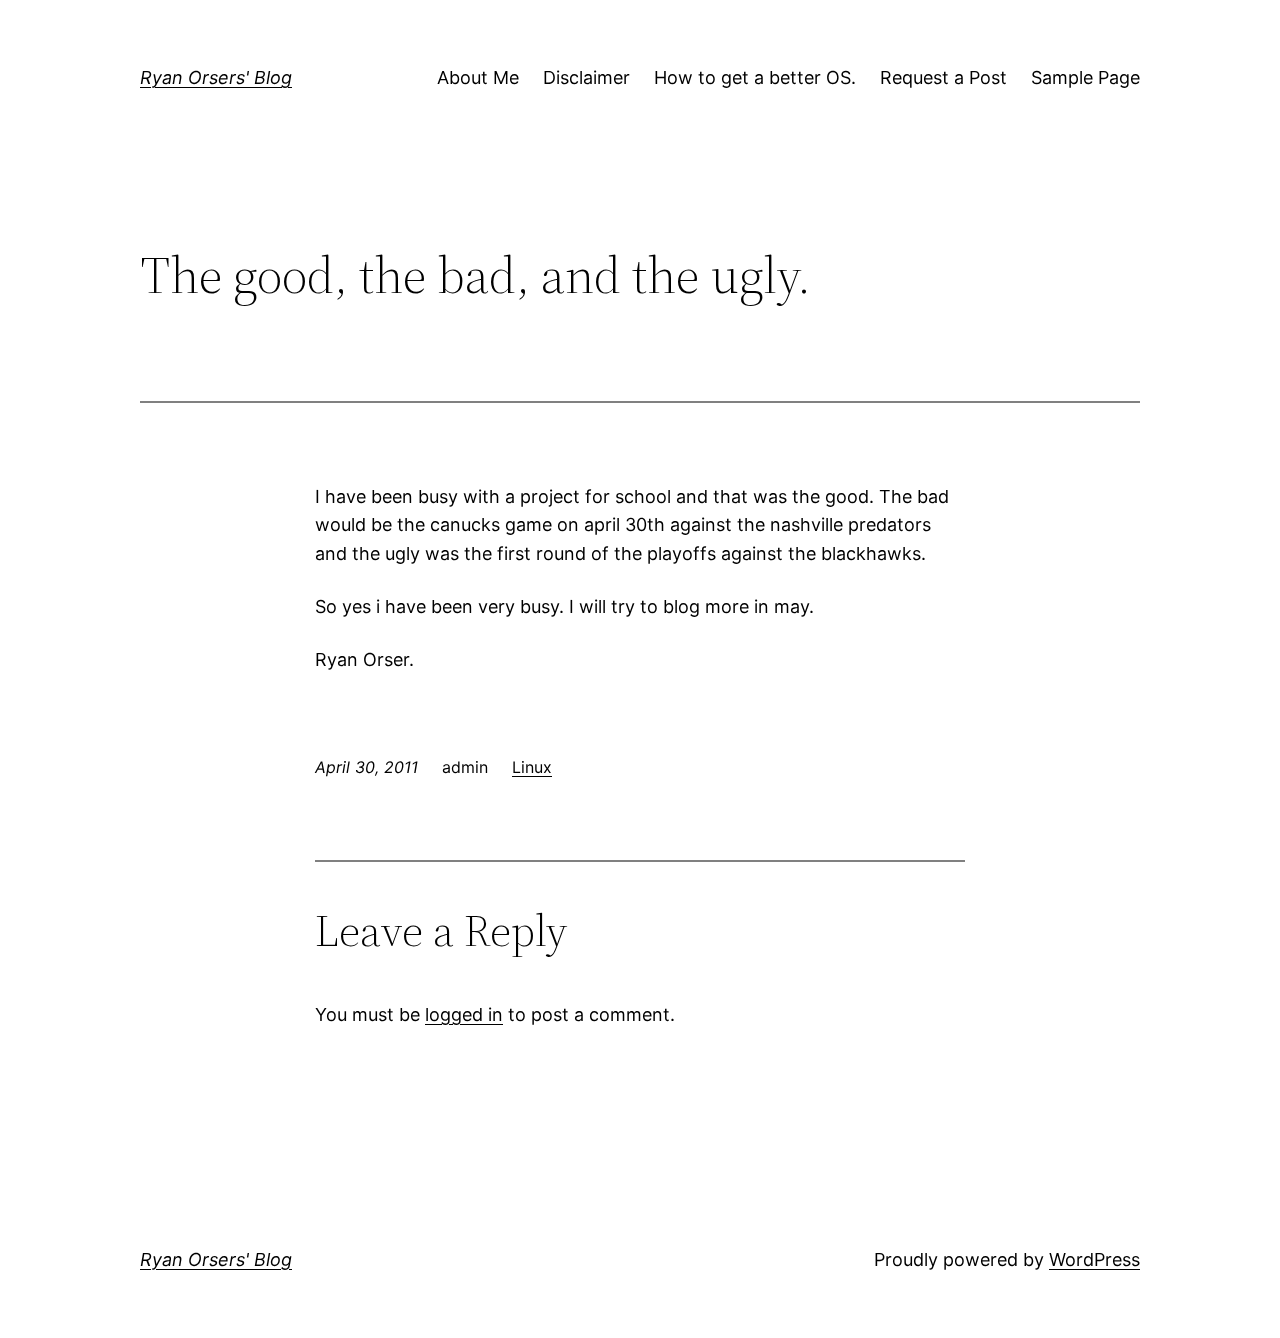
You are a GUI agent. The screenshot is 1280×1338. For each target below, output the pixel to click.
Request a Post (943, 77)
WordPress (1094, 1259)
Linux (532, 767)
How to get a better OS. (755, 77)
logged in (464, 1014)
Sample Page (1085, 77)
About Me (478, 77)
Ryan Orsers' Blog (216, 77)
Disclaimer (586, 77)
